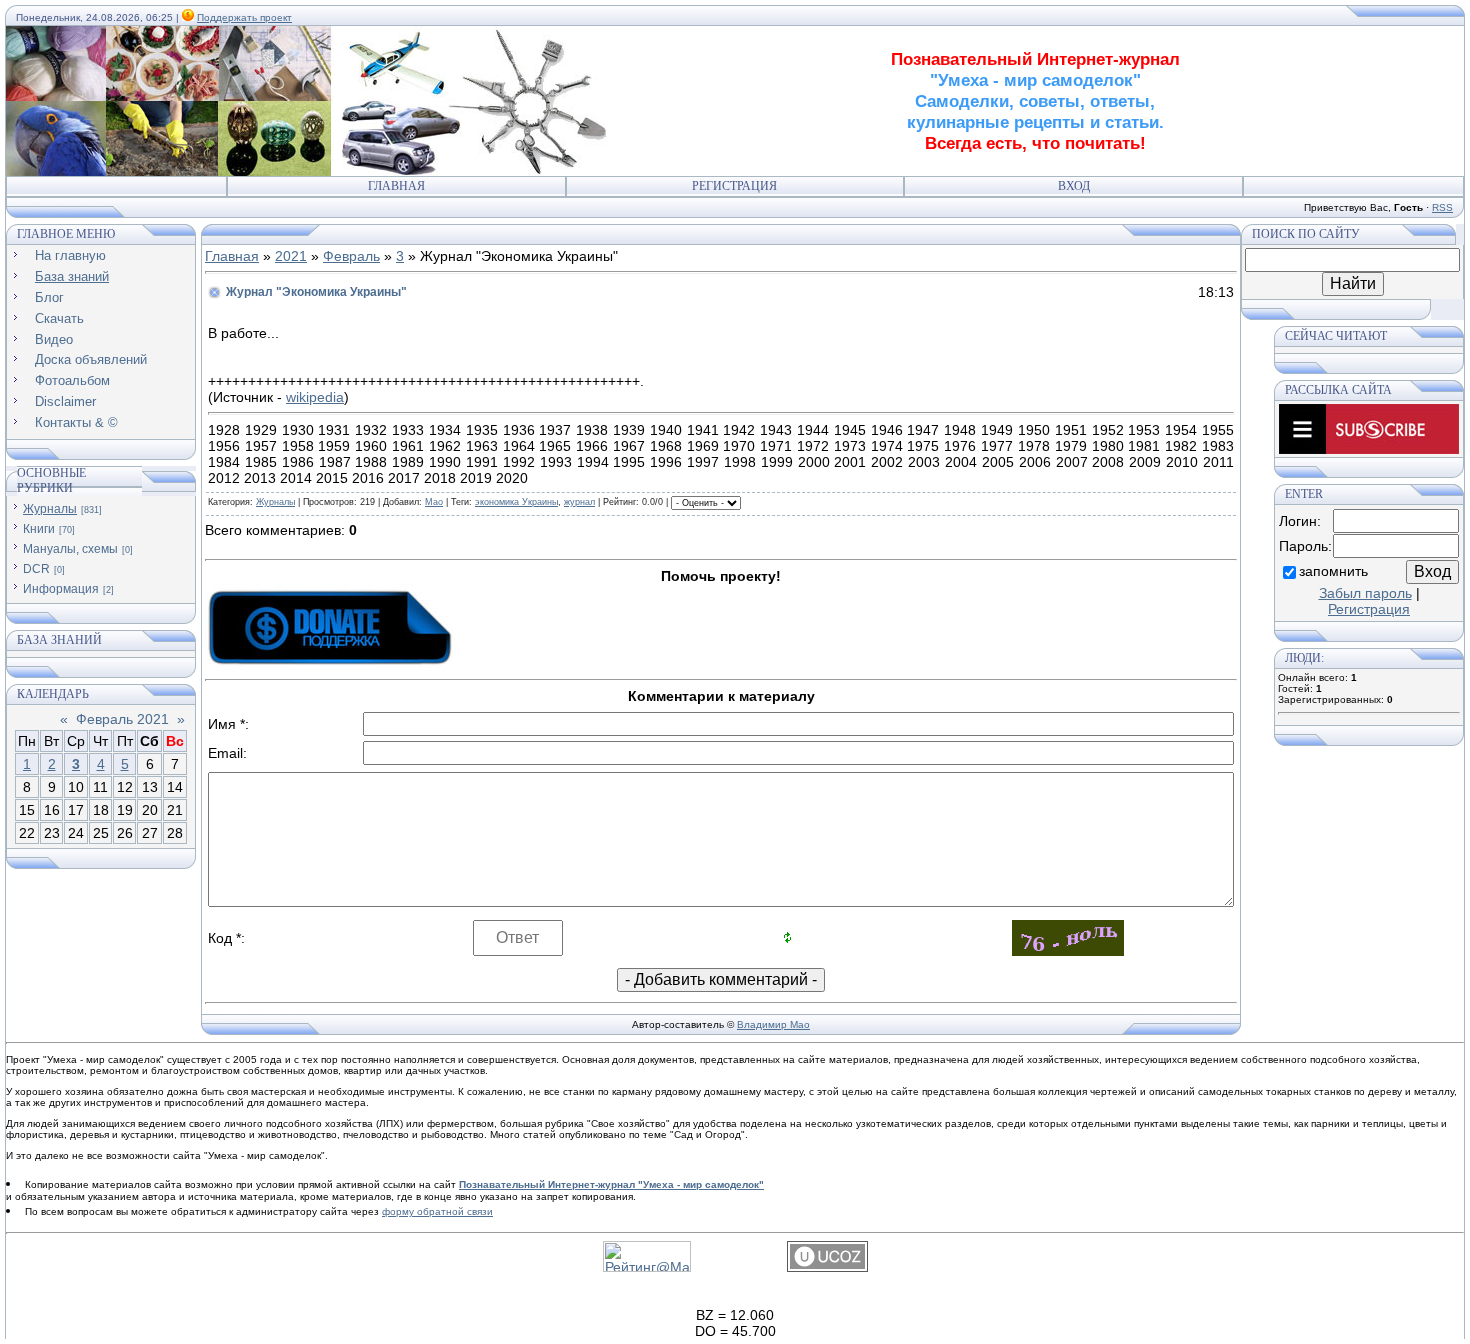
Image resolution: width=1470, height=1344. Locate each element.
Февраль (351, 256)
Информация (61, 589)
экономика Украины (516, 502)
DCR (36, 569)
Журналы (50, 509)
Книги (39, 529)
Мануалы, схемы (70, 549)
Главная (396, 186)
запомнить (1333, 571)
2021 (291, 256)
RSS (1442, 207)
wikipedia (315, 397)
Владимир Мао (773, 1024)
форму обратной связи (437, 1211)
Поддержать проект (244, 17)
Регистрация (734, 186)
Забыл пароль (1365, 593)
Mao (434, 502)
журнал (579, 502)
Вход (1074, 186)
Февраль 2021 (122, 719)
